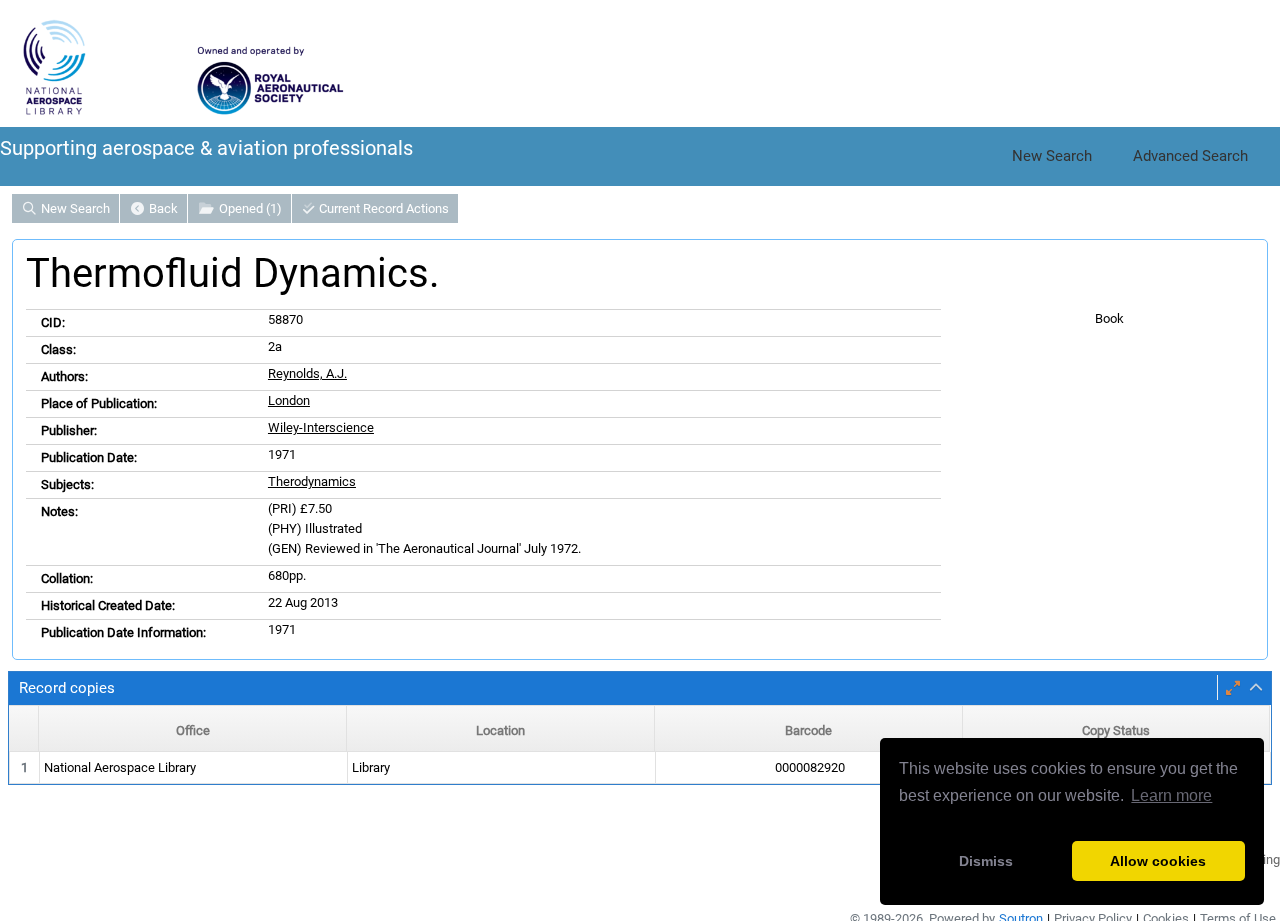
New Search (1052, 156)
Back (162, 208)
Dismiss (986, 861)
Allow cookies (1158, 861)
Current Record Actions (382, 208)
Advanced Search (1190, 156)
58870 (285, 319)
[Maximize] (1233, 688)
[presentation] (640, 768)
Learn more (1171, 795)
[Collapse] (1256, 688)
